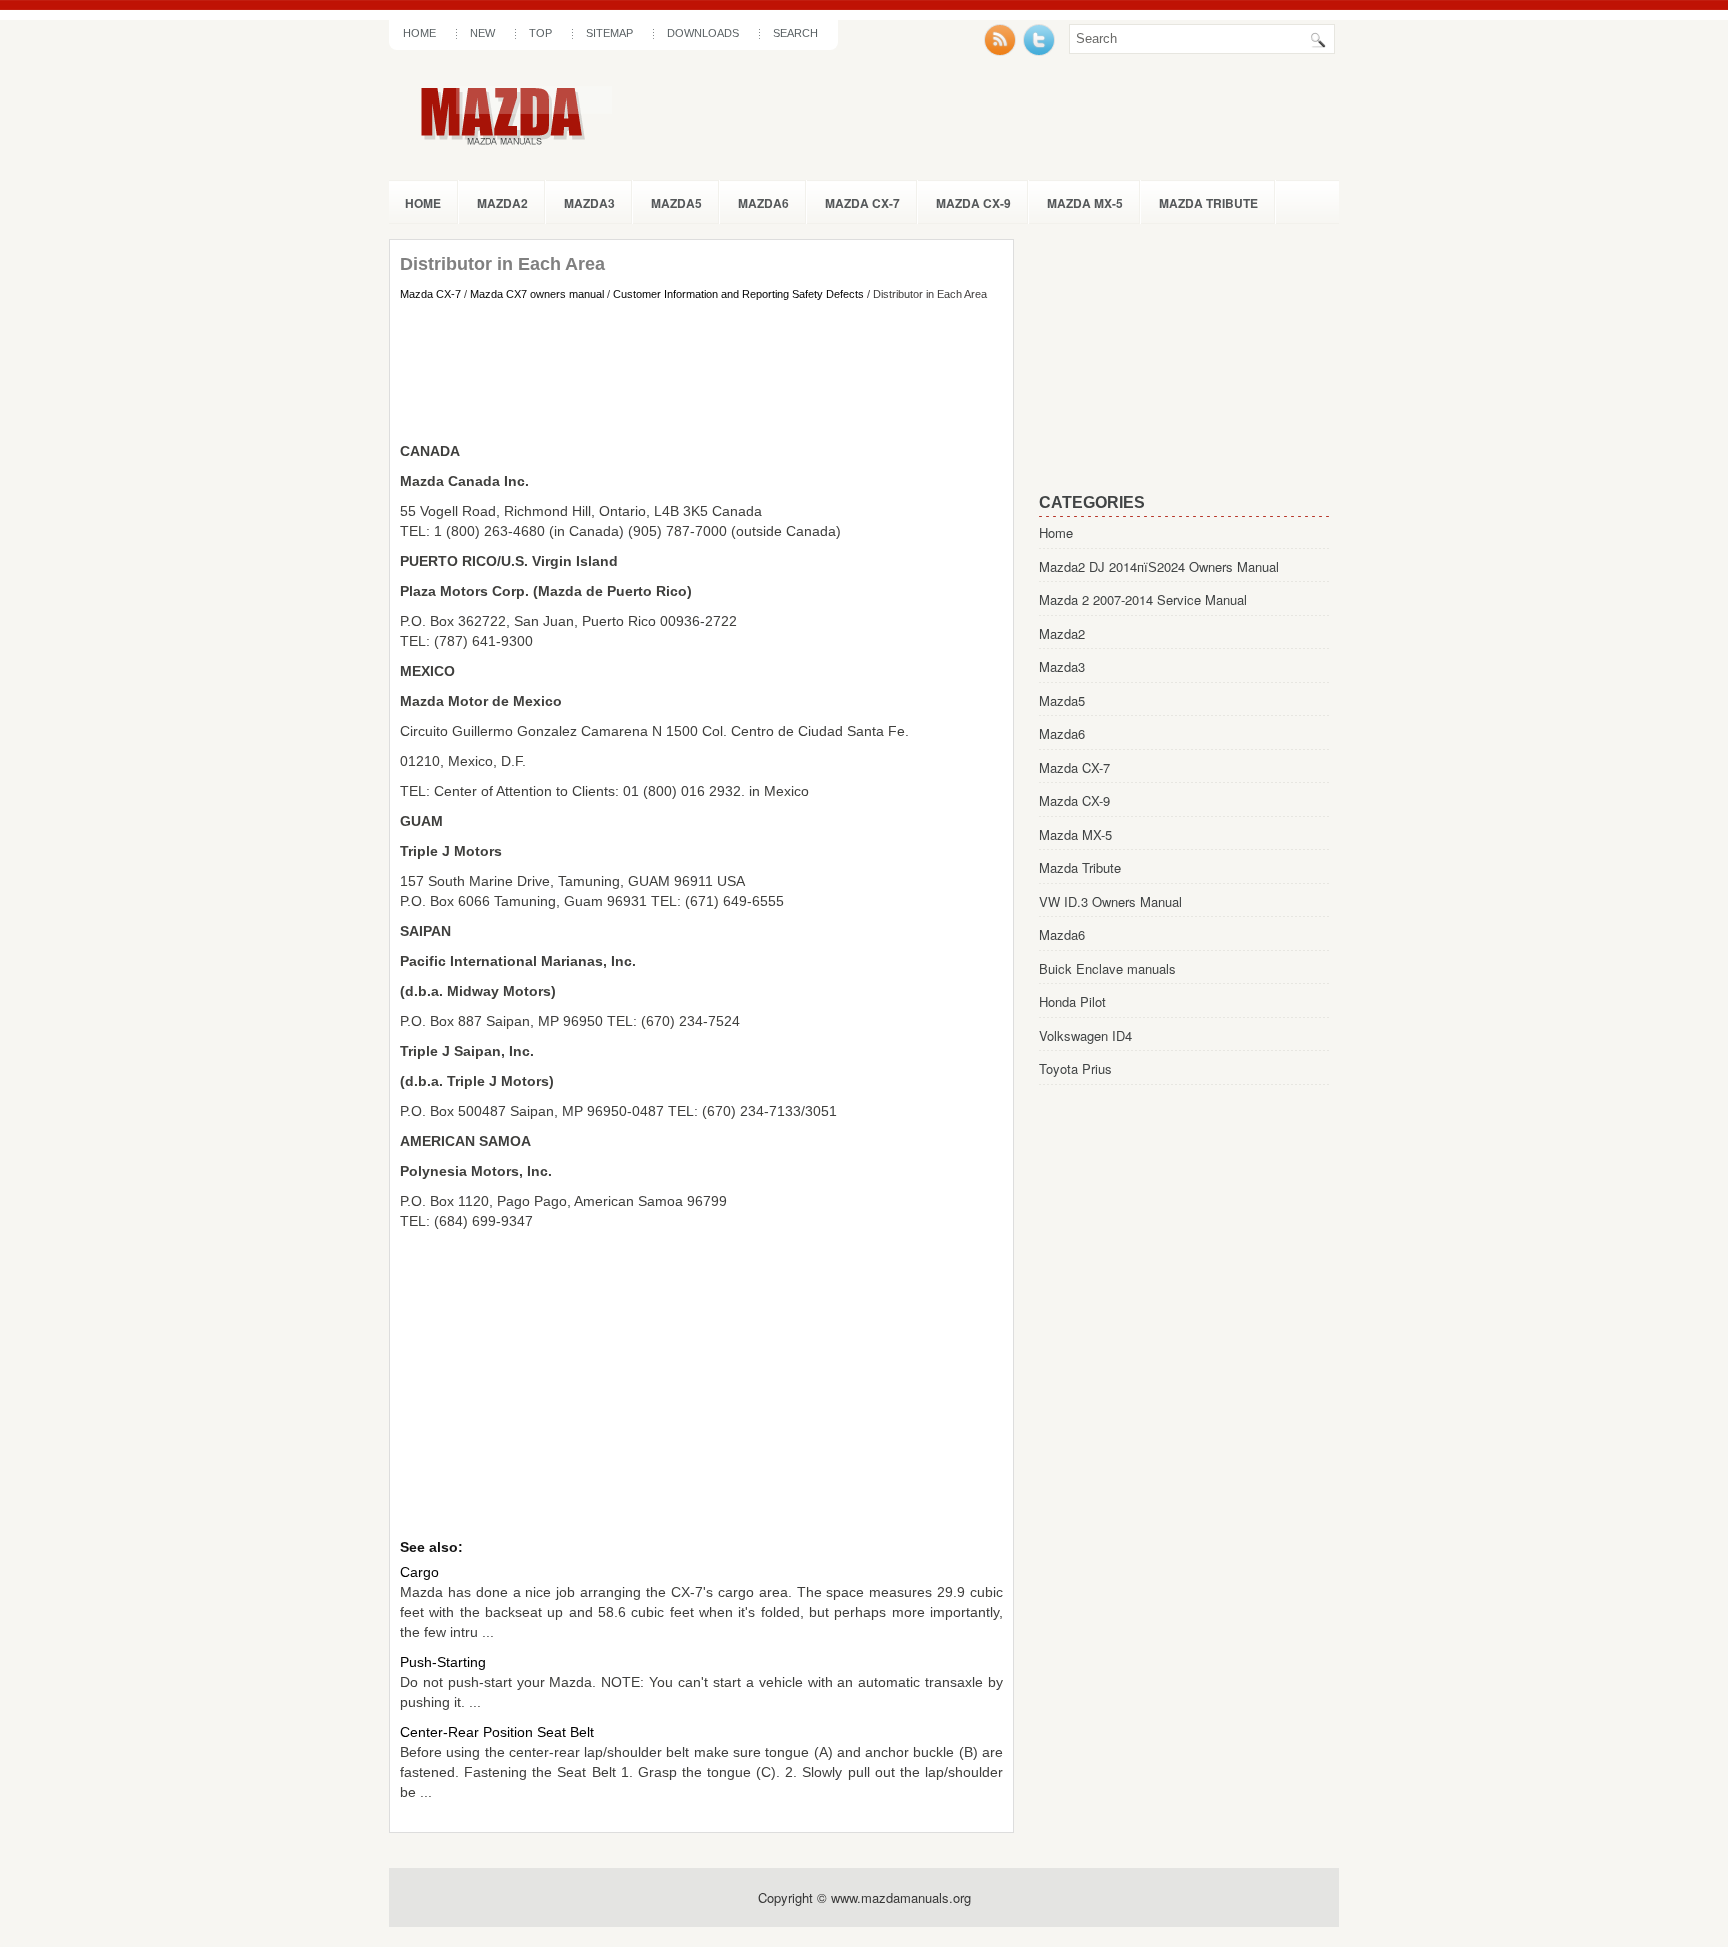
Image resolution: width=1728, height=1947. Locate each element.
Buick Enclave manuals (1107, 968)
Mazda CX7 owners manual (537, 294)
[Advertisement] (701, 371)
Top (540, 33)
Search (795, 33)
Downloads (703, 33)
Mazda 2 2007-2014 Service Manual (1143, 599)
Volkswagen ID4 (1085, 1035)
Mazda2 (502, 203)
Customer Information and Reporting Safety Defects (738, 294)
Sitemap (609, 33)
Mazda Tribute (1208, 203)
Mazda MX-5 (1085, 203)
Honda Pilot (1072, 1001)
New (482, 33)
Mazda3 (589, 203)
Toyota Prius (1075, 1068)
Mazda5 (676, 203)
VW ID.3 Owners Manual (1110, 901)
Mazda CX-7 (862, 203)
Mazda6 (763, 203)
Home (419, 33)
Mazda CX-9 (973, 203)
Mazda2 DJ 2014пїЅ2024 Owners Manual (1159, 566)
